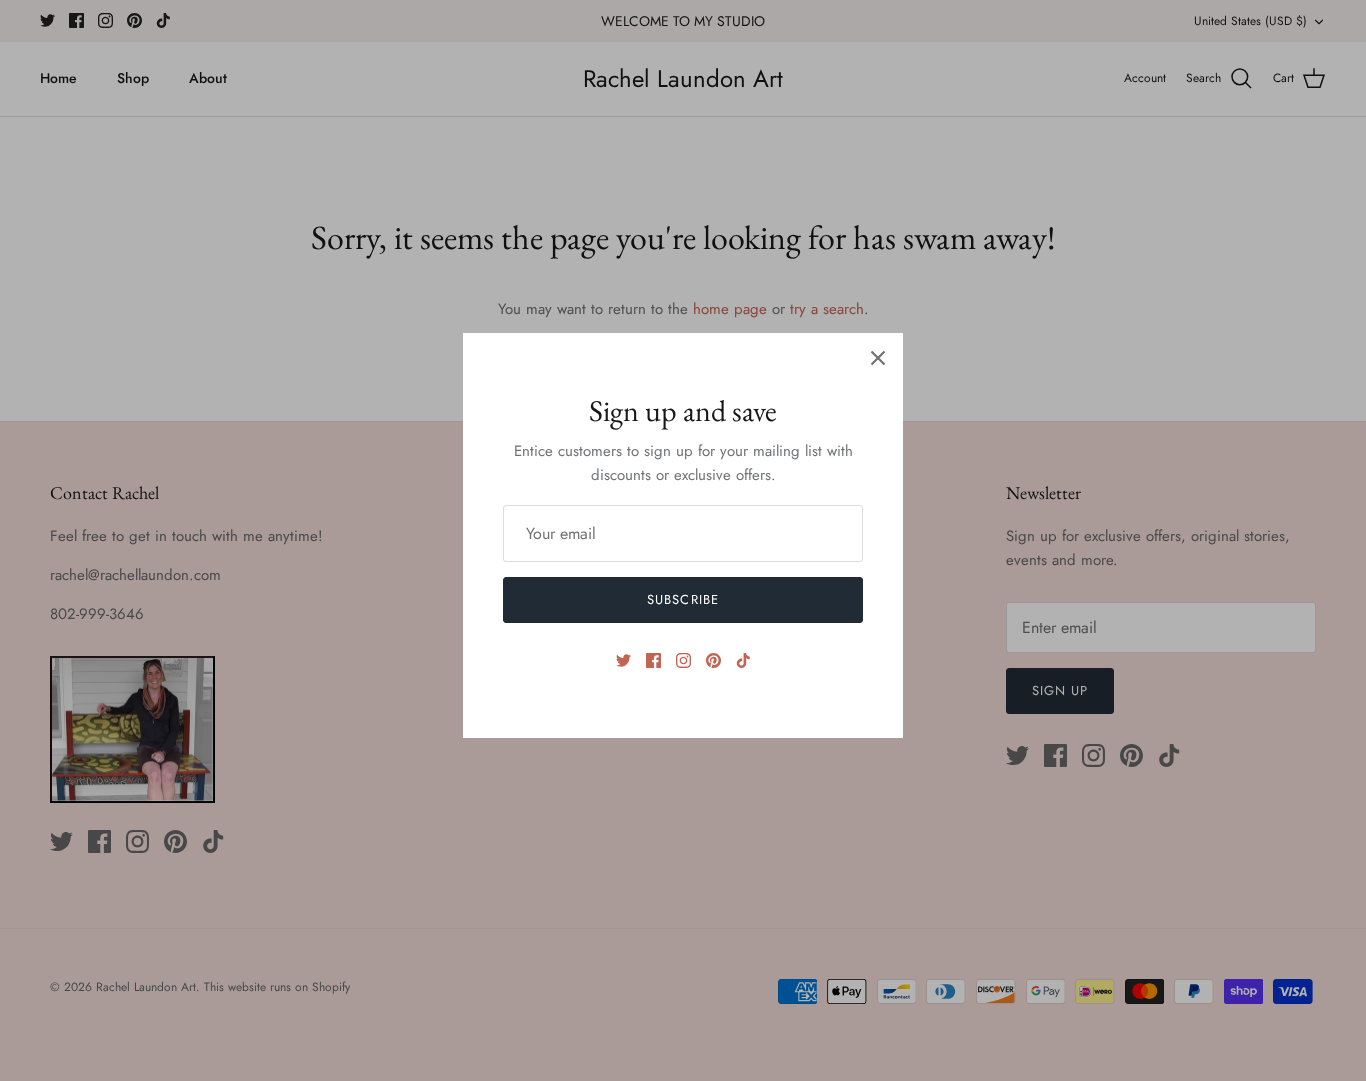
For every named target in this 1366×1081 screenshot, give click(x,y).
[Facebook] (653, 660)
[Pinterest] (713, 660)
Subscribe (682, 599)
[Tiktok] (743, 660)
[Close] (878, 358)
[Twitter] (623, 660)
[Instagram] (683, 660)
